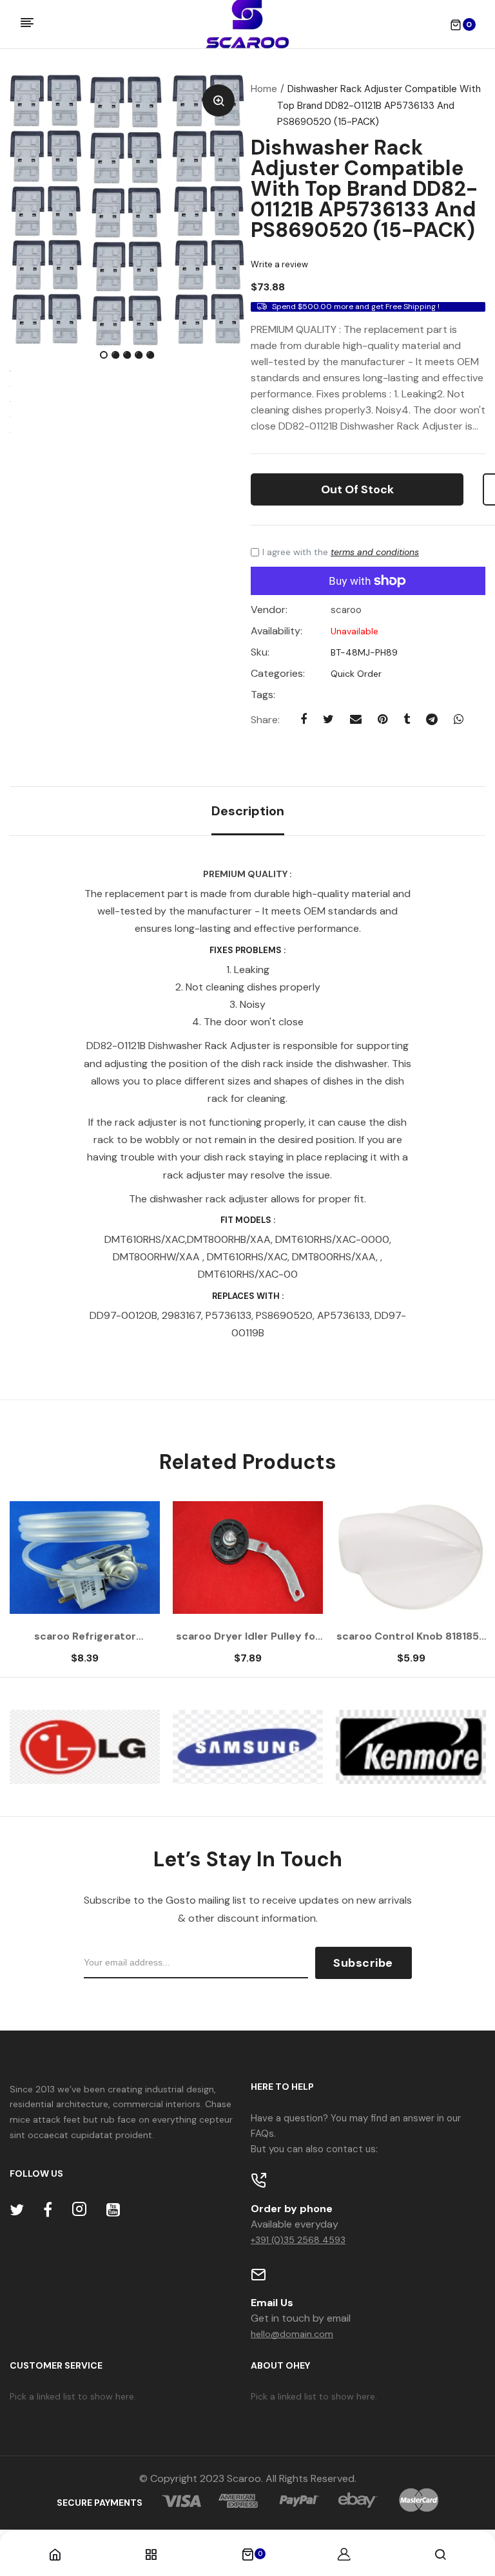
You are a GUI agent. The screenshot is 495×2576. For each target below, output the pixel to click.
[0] (247, 2555)
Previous (45, 1589)
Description (248, 811)
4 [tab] (140, 356)
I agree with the (341, 552)
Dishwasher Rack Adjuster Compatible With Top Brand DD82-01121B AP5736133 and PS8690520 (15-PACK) (364, 189)
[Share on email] (356, 719)
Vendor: (269, 610)
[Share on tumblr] (407, 719)
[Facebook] (48, 2210)
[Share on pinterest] (383, 719)
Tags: (263, 695)
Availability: (277, 631)
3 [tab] (128, 356)
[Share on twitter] (328, 719)
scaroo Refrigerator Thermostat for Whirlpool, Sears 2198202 (85, 1636)
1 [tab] (105, 356)
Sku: (260, 652)
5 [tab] (151, 356)
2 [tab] (117, 356)
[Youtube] (113, 2210)
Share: (265, 720)
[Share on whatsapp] (459, 719)
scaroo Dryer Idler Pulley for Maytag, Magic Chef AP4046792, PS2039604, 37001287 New (248, 1636)
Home (264, 89)
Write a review (279, 264)
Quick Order (355, 674)
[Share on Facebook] (304, 719)
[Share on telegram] (432, 719)
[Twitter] (17, 2210)
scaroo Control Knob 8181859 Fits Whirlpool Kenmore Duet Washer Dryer (411, 1636)
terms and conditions (375, 552)
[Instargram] (79, 2210)
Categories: (278, 674)
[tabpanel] (127, 210)
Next (450, 1589)
